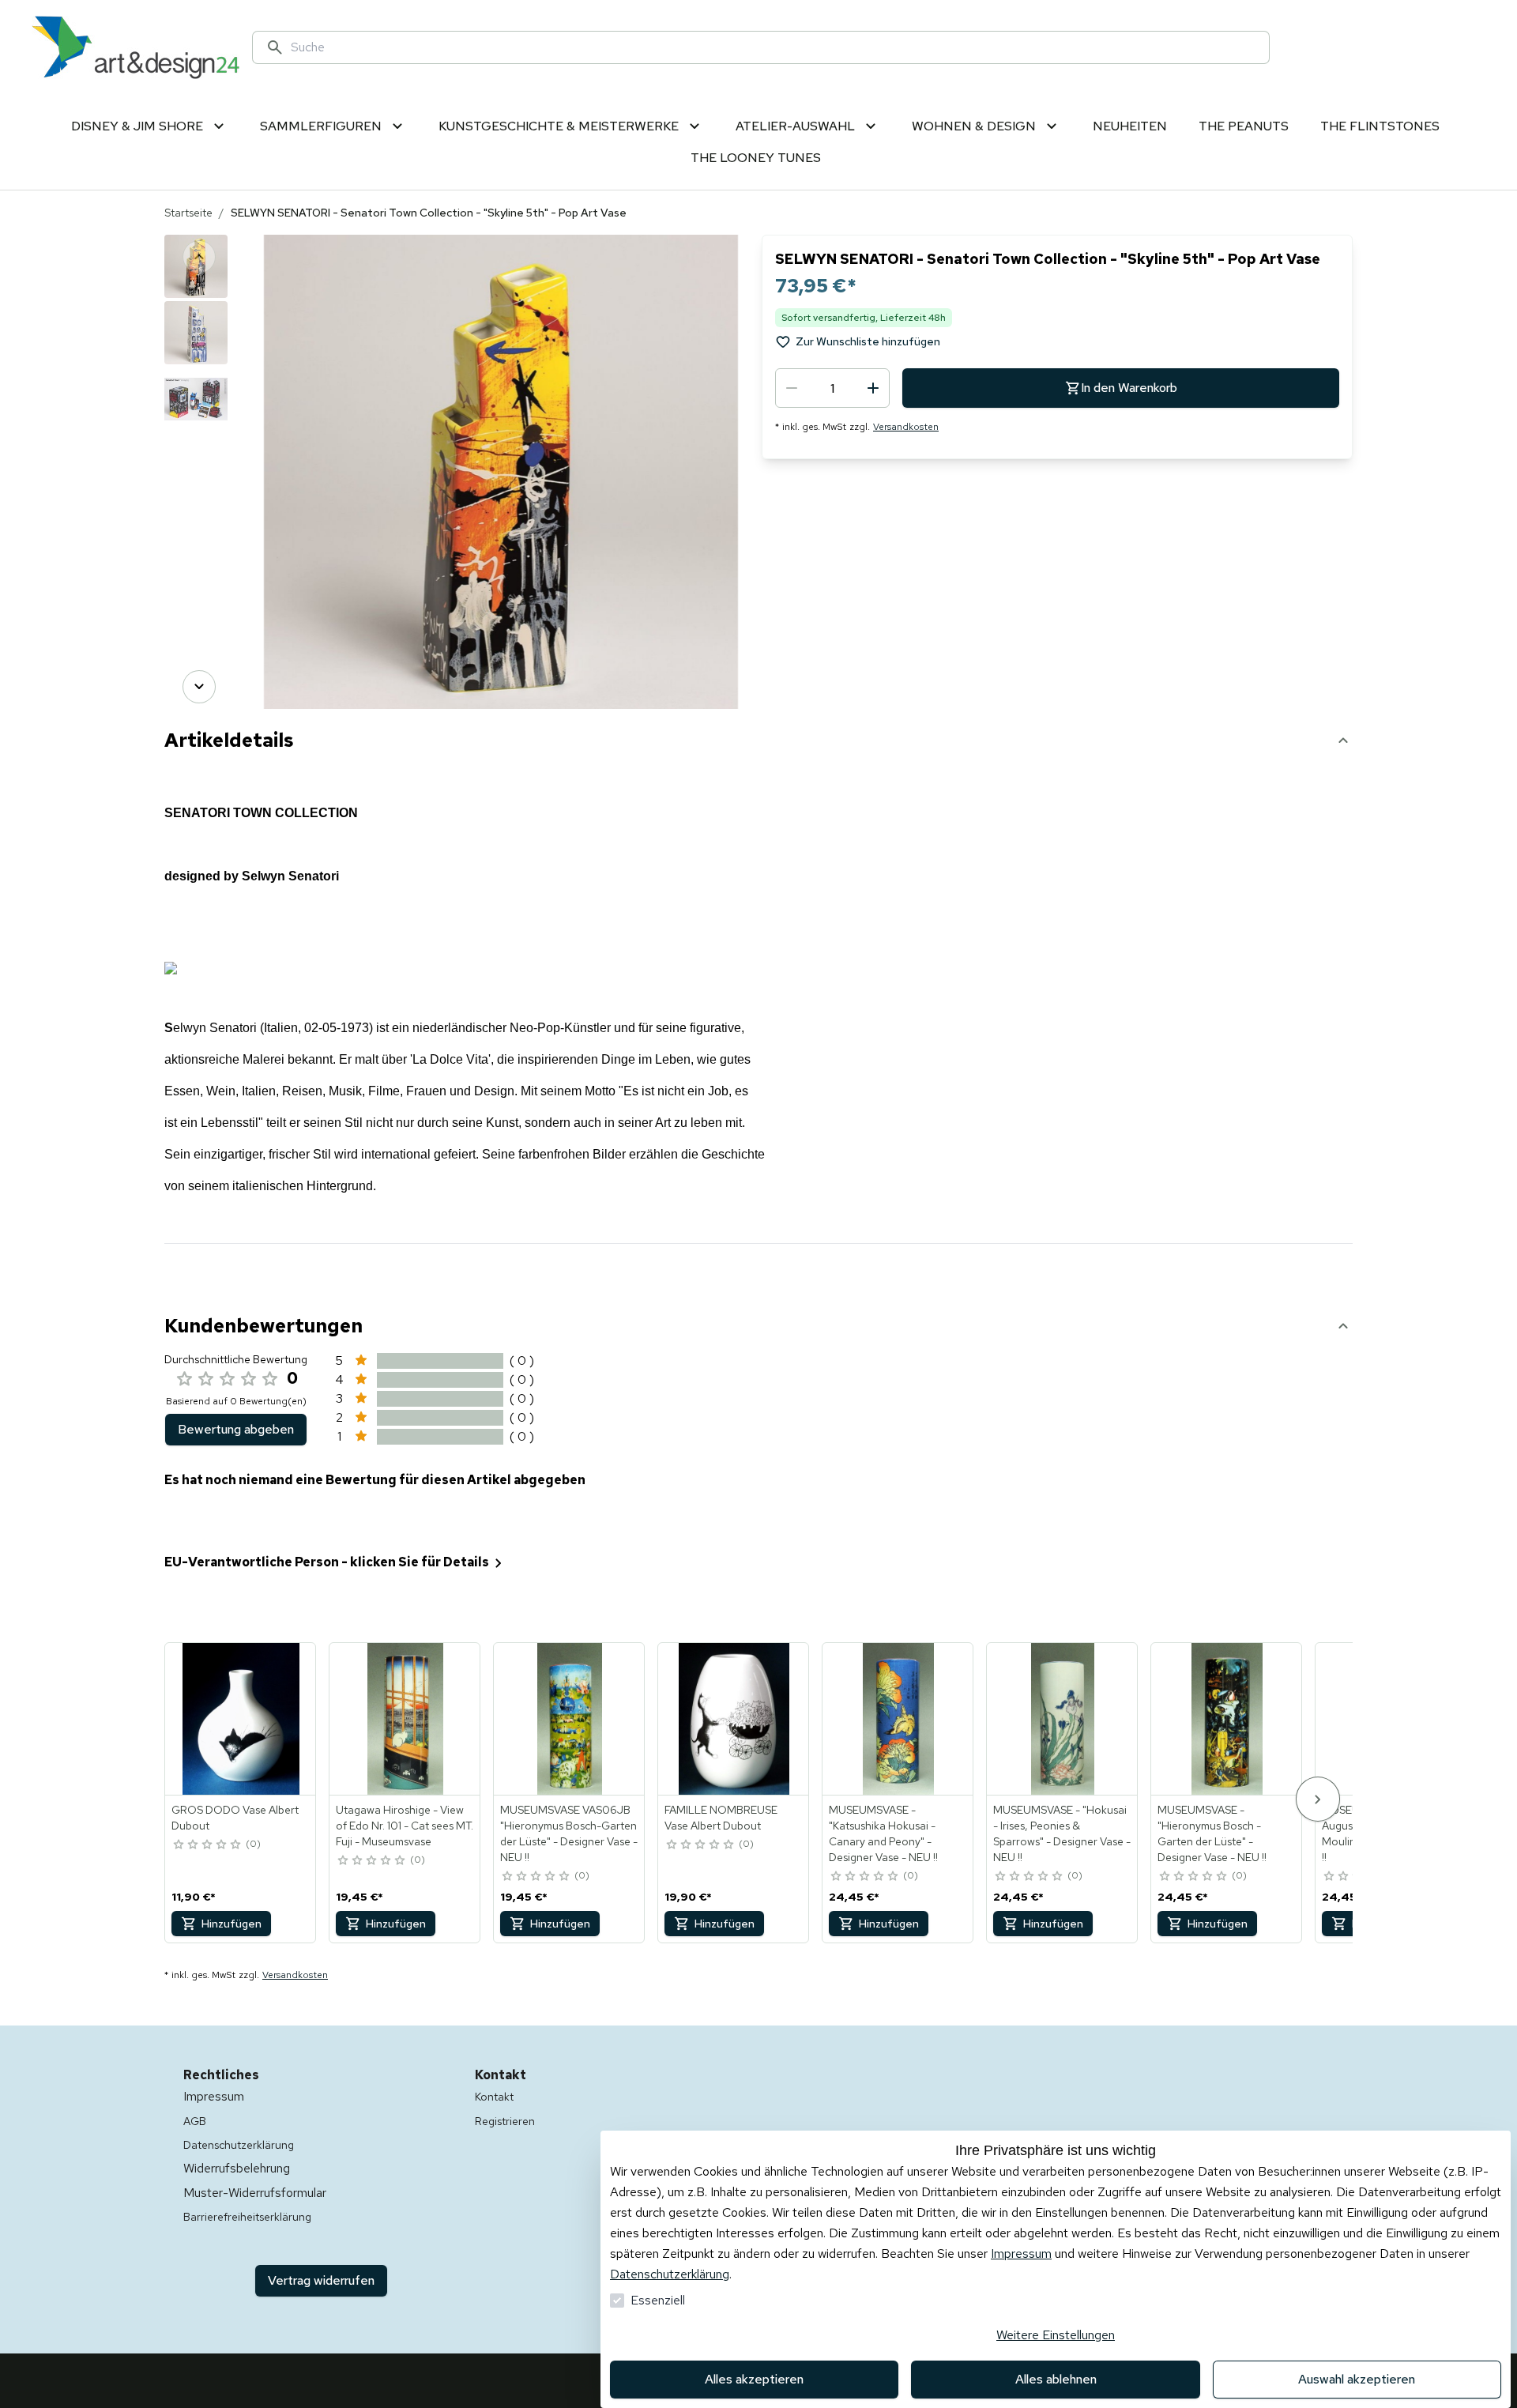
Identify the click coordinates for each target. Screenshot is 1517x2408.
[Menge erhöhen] (873, 388)
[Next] (199, 687)
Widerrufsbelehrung (237, 2168)
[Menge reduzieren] (792, 388)
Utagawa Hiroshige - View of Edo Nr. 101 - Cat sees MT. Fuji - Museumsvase (405, 1826)
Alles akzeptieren (754, 2379)
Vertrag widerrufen (321, 2280)
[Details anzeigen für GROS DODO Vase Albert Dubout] (241, 1719)
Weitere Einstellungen (1056, 2335)
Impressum (1021, 2253)
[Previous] (199, 257)
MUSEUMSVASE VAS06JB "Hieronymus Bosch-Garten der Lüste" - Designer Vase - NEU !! (569, 1833)
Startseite (188, 213)
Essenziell (658, 2300)
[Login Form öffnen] (1414, 47)
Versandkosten (906, 427)
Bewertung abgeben (236, 1429)
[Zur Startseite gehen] (136, 47)
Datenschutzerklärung (670, 2274)
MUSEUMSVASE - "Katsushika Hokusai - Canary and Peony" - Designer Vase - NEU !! (883, 1833)
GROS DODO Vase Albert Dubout (235, 1818)
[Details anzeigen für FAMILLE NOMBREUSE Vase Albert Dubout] (734, 1719)
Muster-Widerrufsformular (255, 2193)
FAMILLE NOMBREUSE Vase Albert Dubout (721, 1818)
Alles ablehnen (1056, 2379)
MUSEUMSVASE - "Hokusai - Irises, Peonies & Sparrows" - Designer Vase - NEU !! (1062, 1833)
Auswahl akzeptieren (1357, 2379)
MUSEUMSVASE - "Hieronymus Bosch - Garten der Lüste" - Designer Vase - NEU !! (1212, 1833)
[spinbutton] (832, 388)
